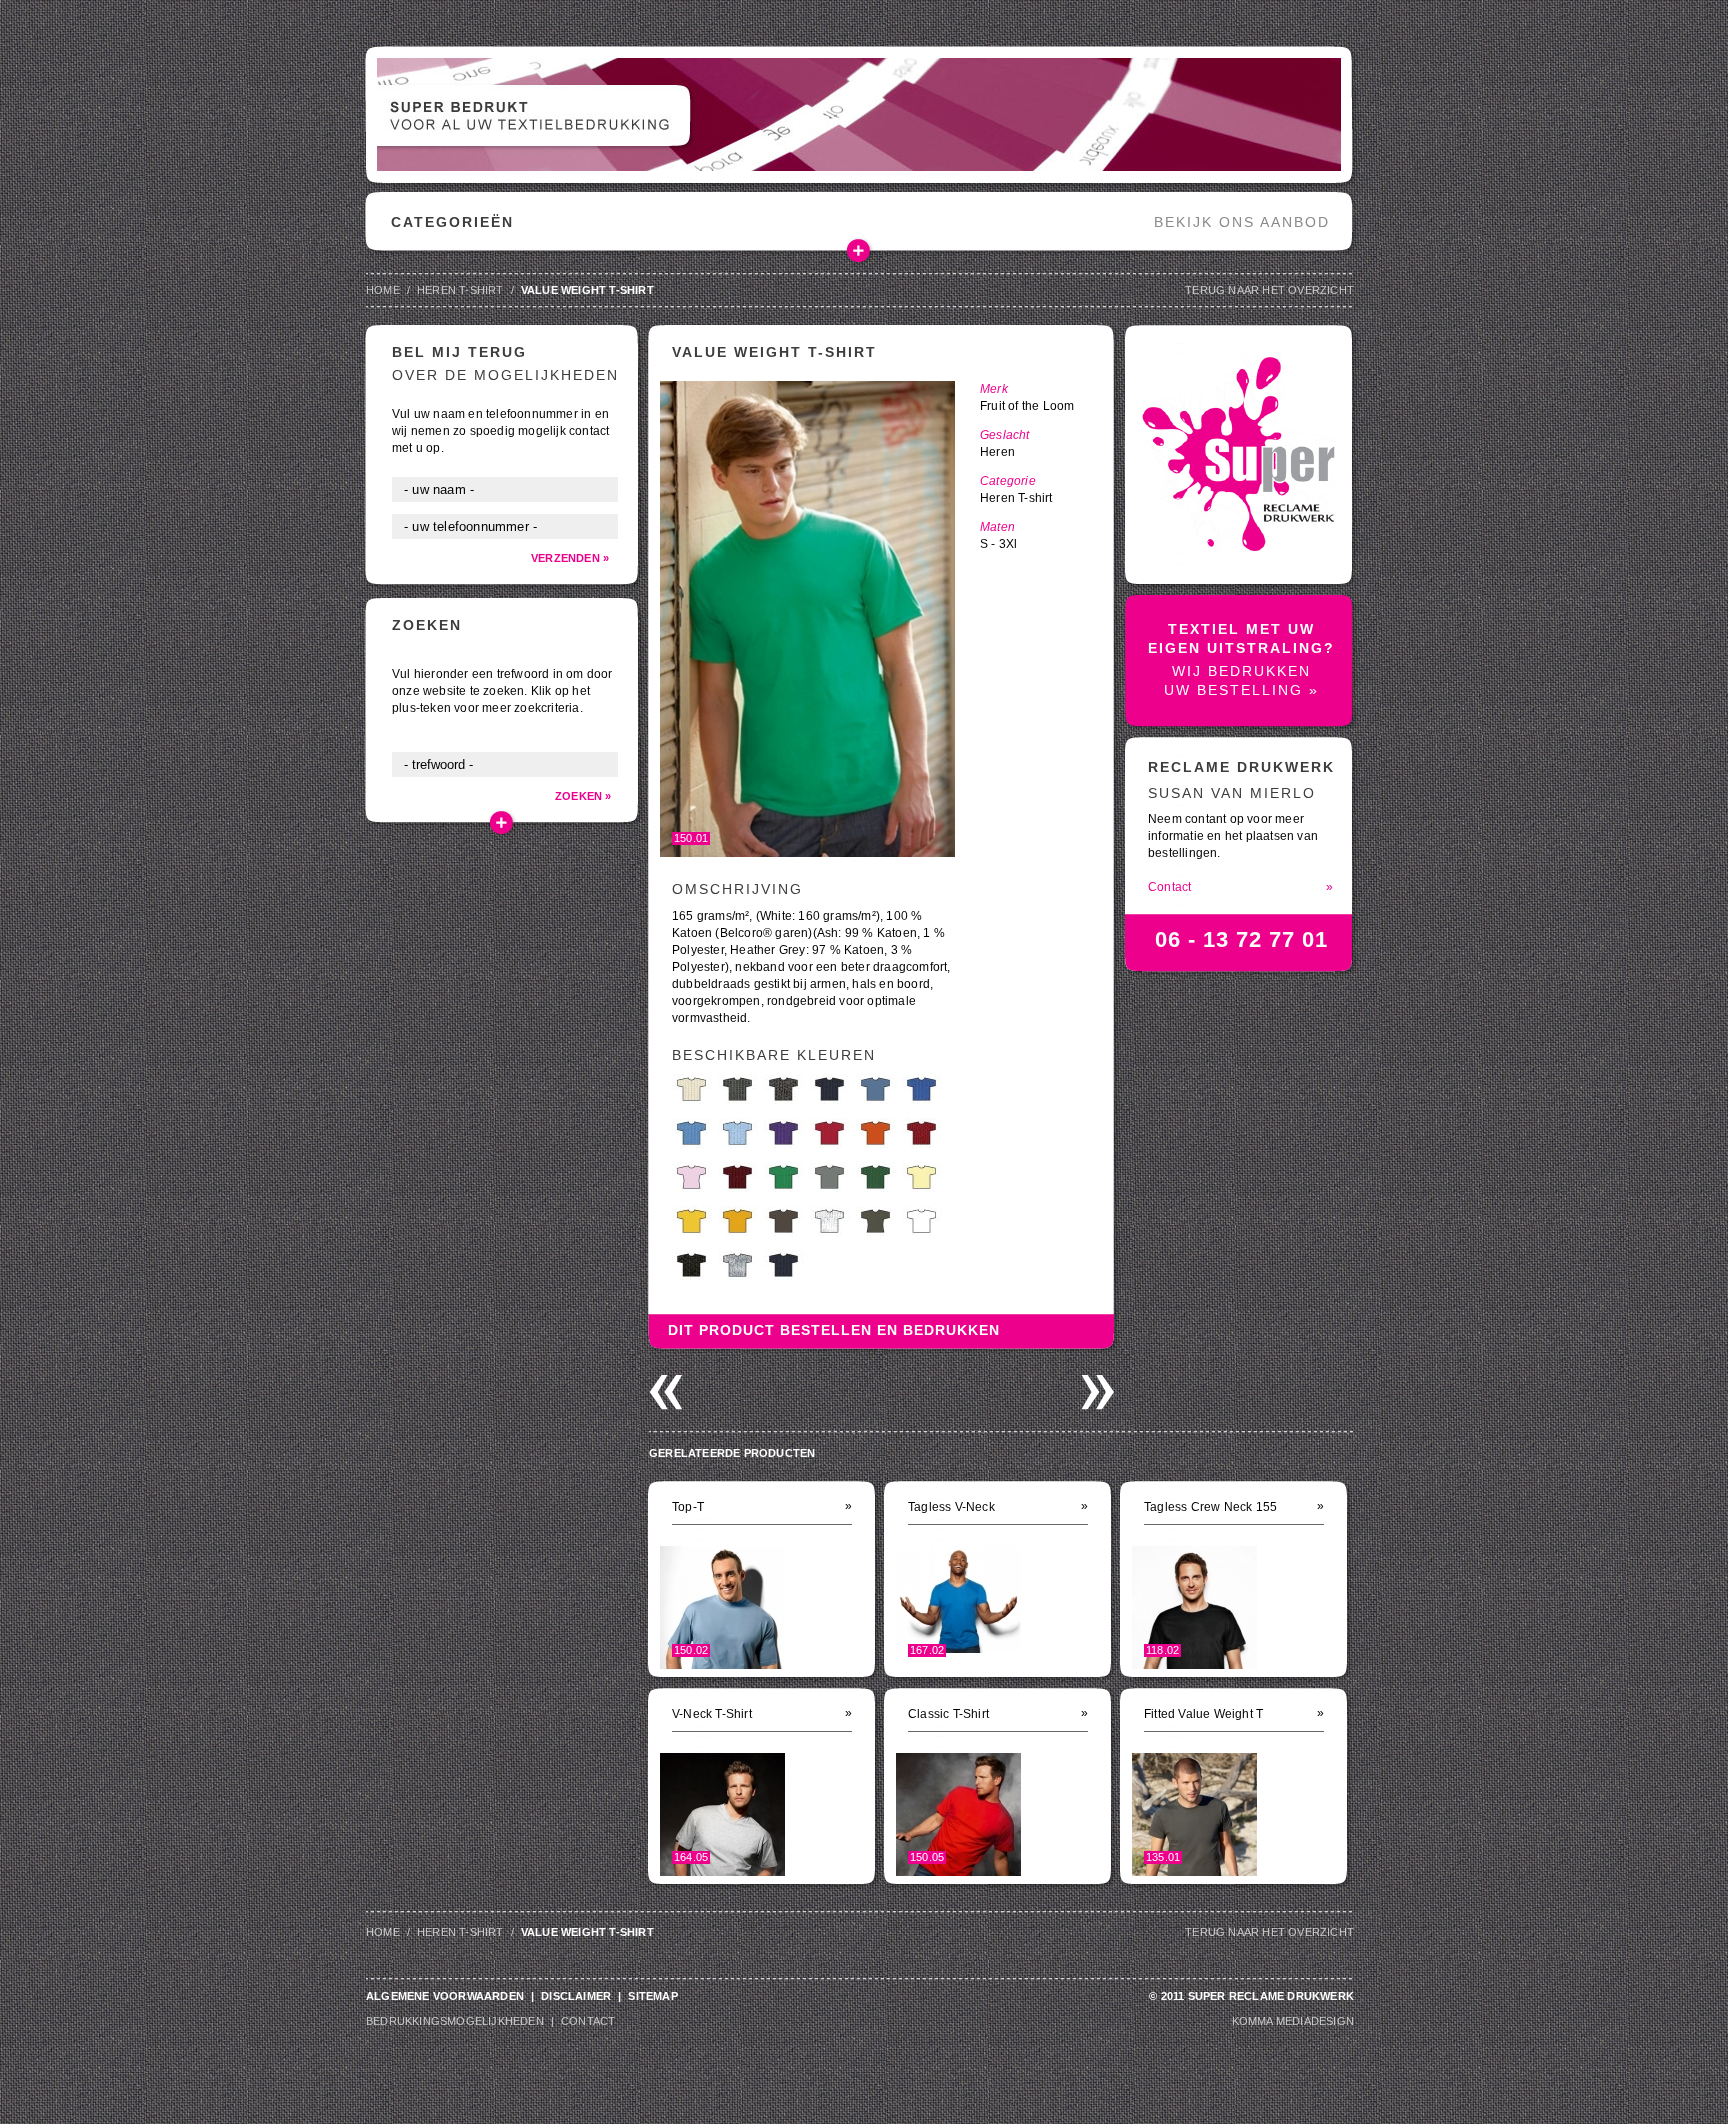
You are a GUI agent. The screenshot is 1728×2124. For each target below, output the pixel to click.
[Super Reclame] (1238, 549)
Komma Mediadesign (1293, 2021)
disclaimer (576, 1996)
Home (383, 290)
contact (588, 2021)
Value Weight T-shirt (587, 290)
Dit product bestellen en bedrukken (834, 1330)
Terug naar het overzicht (1269, 290)
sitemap (652, 1996)
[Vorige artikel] (665, 1392)
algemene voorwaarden (445, 1996)
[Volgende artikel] (1097, 1392)
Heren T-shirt (460, 290)
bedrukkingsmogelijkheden (455, 2021)
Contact (1240, 887)
